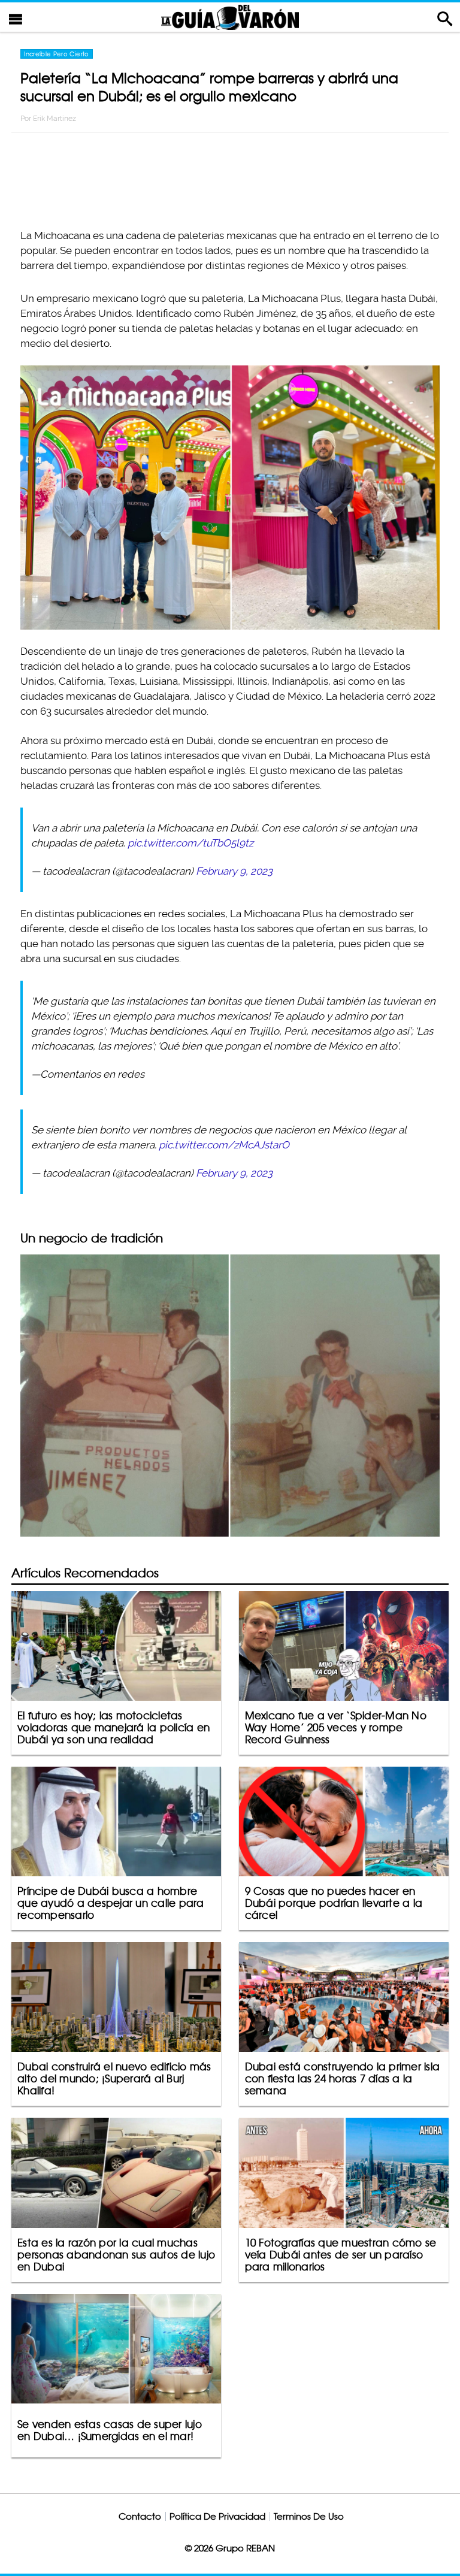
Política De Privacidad (217, 2516)
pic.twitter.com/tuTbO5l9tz (190, 843)
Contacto (140, 2516)
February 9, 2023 (234, 871)
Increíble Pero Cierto (56, 54)
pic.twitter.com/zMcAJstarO (224, 1145)
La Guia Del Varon (230, 17)
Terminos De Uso (309, 2516)
